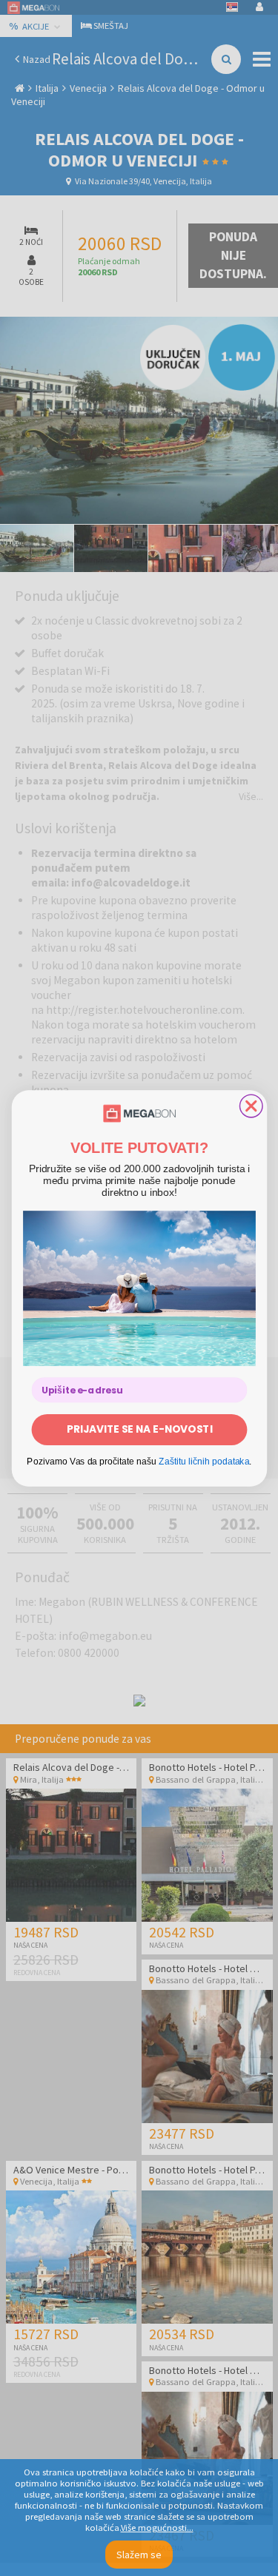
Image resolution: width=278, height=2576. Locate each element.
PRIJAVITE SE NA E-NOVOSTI (139, 1429)
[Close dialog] (251, 1106)
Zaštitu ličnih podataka (204, 1460)
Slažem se (139, 2555)
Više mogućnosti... (157, 2528)
